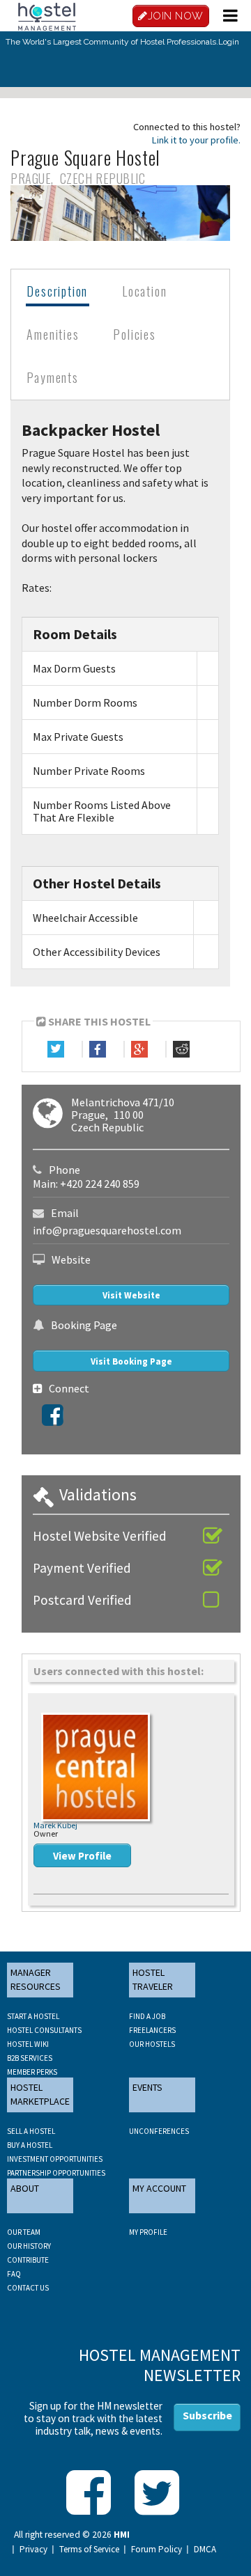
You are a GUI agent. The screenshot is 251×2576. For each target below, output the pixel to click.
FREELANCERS (152, 2030)
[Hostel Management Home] (47, 15)
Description (57, 291)
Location (144, 291)
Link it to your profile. (196, 140)
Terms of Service (89, 2550)
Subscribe (207, 2415)
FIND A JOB (147, 2016)
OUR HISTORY (29, 2246)
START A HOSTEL (33, 2016)
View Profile (82, 1856)
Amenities (53, 334)
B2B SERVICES (30, 2058)
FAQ (14, 2274)
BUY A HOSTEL (30, 2145)
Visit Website (131, 1295)
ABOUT (25, 2188)
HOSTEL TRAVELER (153, 1979)
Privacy (33, 2550)
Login (229, 42)
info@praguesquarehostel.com (107, 1230)
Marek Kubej (55, 1825)
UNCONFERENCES (159, 2131)
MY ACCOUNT (159, 2188)
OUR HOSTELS (152, 2044)
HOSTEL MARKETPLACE (40, 2094)
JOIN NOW (176, 16)
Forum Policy (157, 2550)
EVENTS (147, 2087)
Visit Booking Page (131, 1361)
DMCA (205, 2550)
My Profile (148, 2232)
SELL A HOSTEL (31, 2131)
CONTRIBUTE (28, 2260)
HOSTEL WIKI (28, 2044)
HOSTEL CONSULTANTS (44, 2030)
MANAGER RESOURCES (36, 1979)
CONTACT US (28, 2288)
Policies (134, 334)
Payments (52, 377)
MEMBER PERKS (32, 2072)
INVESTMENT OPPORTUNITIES (55, 2159)
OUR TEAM (24, 2232)
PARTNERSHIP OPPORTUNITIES (56, 2173)
